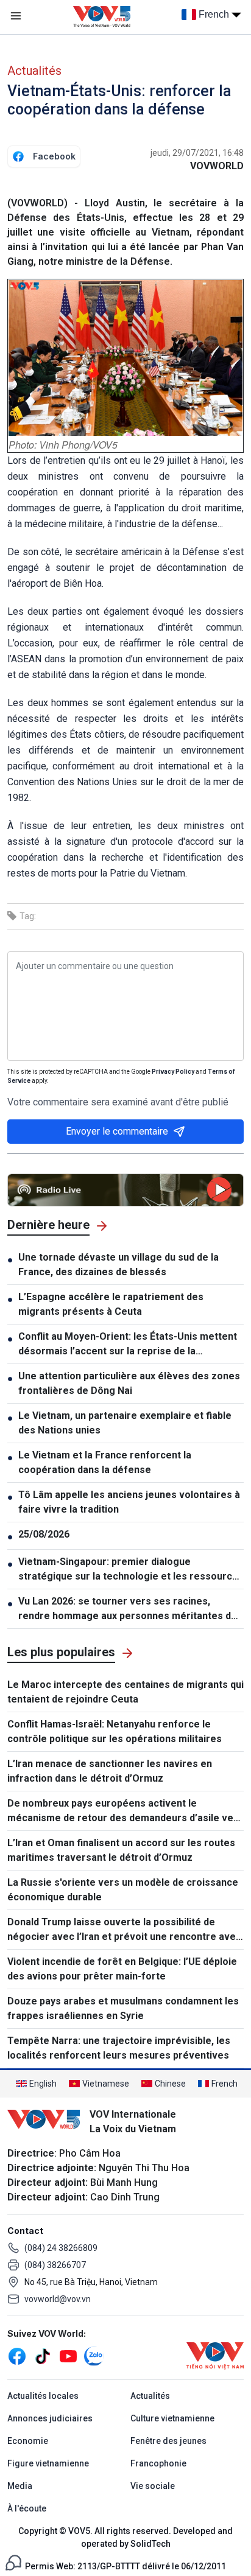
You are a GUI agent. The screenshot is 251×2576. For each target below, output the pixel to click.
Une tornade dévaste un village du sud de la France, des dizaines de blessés (118, 1265)
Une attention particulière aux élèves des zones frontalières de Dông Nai (129, 1383)
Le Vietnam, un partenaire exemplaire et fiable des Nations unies (125, 1423)
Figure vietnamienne (48, 2463)
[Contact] (13, 2562)
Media (20, 2486)
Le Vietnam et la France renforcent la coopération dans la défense (105, 1462)
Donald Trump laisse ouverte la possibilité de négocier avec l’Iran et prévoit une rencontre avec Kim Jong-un (124, 1930)
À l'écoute (27, 2508)
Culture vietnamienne (172, 2418)
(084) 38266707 (55, 2265)
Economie (28, 2441)
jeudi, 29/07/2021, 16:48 (197, 153)
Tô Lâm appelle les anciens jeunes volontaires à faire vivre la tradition (129, 1502)
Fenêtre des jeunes (168, 2441)
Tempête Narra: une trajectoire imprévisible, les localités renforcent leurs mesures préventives (119, 2048)
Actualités (34, 71)
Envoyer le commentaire (117, 1131)
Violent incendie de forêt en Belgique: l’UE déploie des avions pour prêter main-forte (122, 1969)
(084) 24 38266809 (61, 2248)
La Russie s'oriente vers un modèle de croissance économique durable (123, 1890)
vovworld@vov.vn (58, 2299)
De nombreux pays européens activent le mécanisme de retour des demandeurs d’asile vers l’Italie (125, 1811)
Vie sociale (153, 2486)
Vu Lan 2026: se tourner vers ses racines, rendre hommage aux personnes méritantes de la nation (128, 1609)
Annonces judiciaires (50, 2418)
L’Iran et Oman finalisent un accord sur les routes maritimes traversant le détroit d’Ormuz (121, 1850)
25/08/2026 (44, 1534)
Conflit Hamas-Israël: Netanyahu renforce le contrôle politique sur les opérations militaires (115, 1731)
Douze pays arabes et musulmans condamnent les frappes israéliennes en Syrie (123, 2008)
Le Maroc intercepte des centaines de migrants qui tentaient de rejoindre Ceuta (125, 1692)
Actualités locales (43, 2396)
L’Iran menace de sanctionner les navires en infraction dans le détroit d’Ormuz (110, 1771)
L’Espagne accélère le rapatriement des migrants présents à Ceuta (111, 1304)
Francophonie (158, 2463)
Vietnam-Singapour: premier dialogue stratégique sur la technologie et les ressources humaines (131, 1570)
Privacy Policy (173, 1072)
